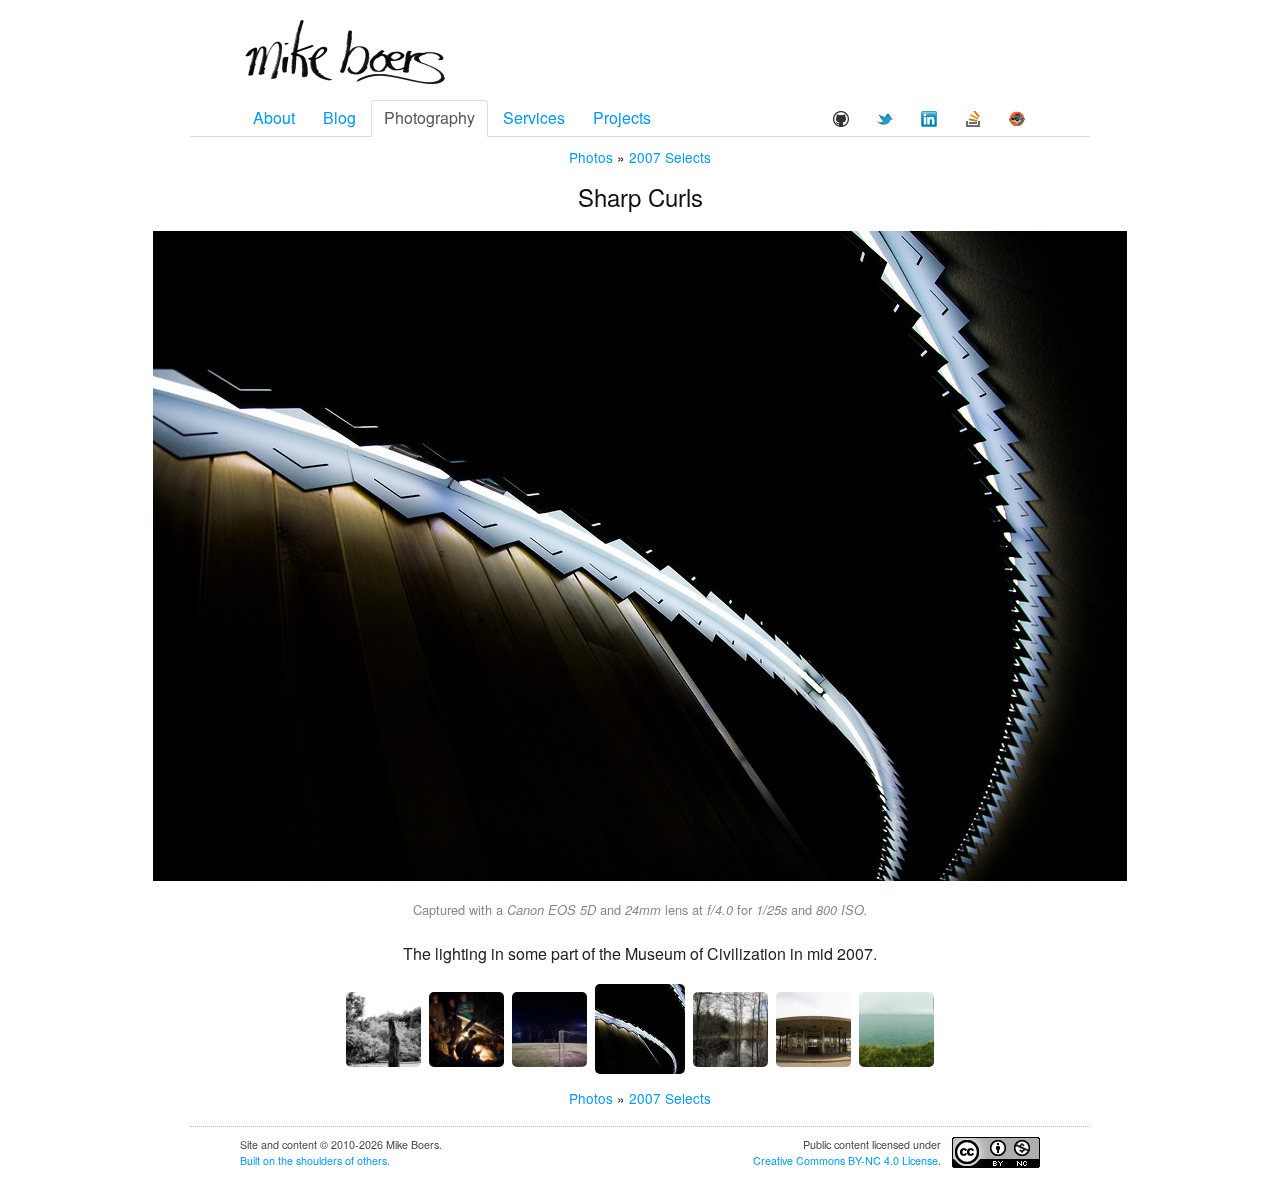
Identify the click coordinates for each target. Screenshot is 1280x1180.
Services (534, 117)
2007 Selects (670, 157)
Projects (622, 117)
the (285, 1160)
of (349, 1160)
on (269, 1160)
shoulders (319, 1160)
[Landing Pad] (813, 1029)
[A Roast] (466, 1029)
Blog (339, 117)
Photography (429, 117)
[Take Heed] (896, 1029)
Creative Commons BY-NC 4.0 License (845, 1160)
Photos (591, 157)
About (274, 117)
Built (250, 1160)
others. (373, 1160)
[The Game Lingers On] (549, 1029)
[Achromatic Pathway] (730, 1029)
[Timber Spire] (383, 1029)
